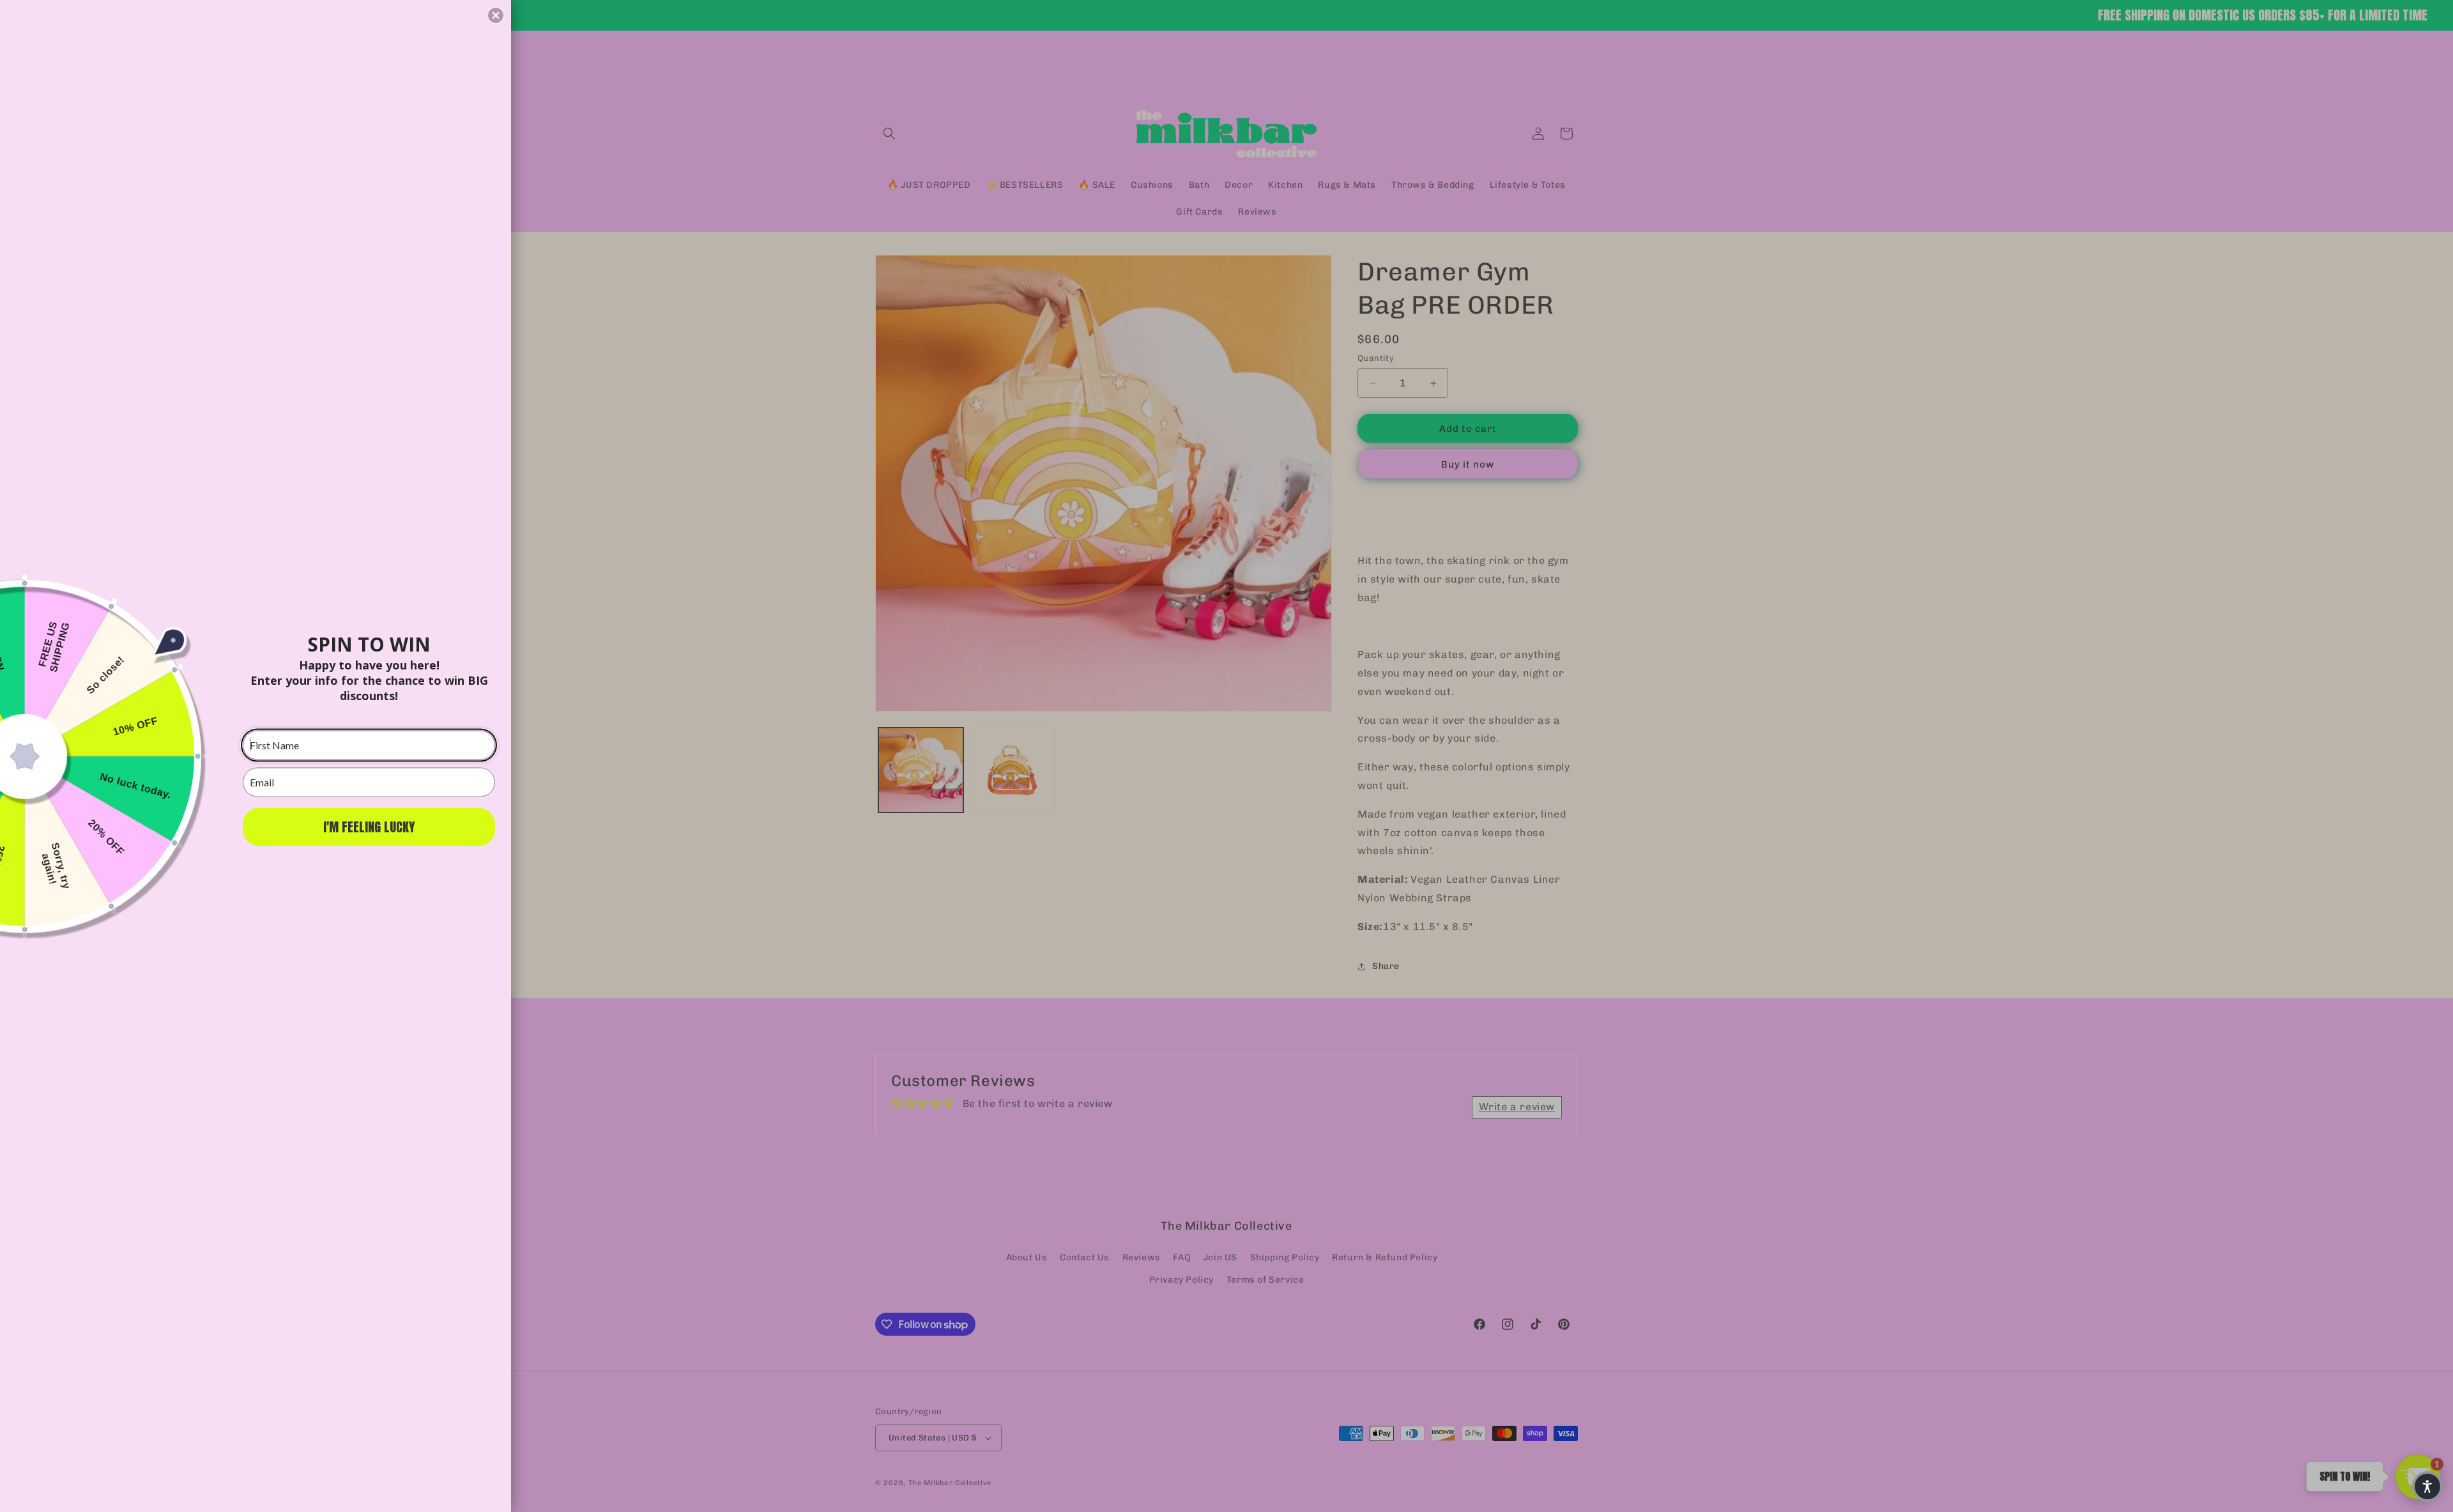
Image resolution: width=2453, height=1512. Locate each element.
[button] (496, 15)
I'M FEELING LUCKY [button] (369, 826)
